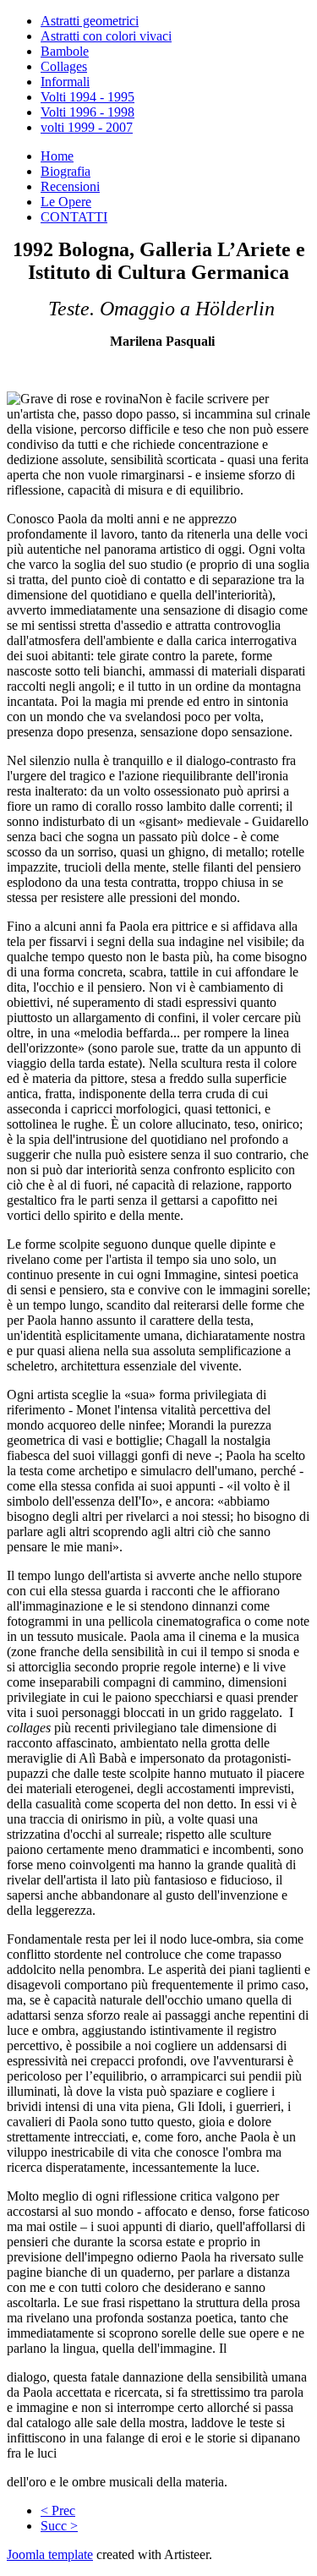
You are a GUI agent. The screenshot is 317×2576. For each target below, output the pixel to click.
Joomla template (50, 2554)
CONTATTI (74, 217)
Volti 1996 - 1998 (87, 112)
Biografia (66, 171)
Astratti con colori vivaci (106, 36)
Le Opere (66, 202)
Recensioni (70, 186)
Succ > (59, 2526)
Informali (65, 82)
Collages (64, 66)
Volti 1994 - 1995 (87, 97)
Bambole (65, 51)
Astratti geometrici (90, 21)
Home (57, 156)
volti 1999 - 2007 (87, 127)
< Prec (58, 2510)
